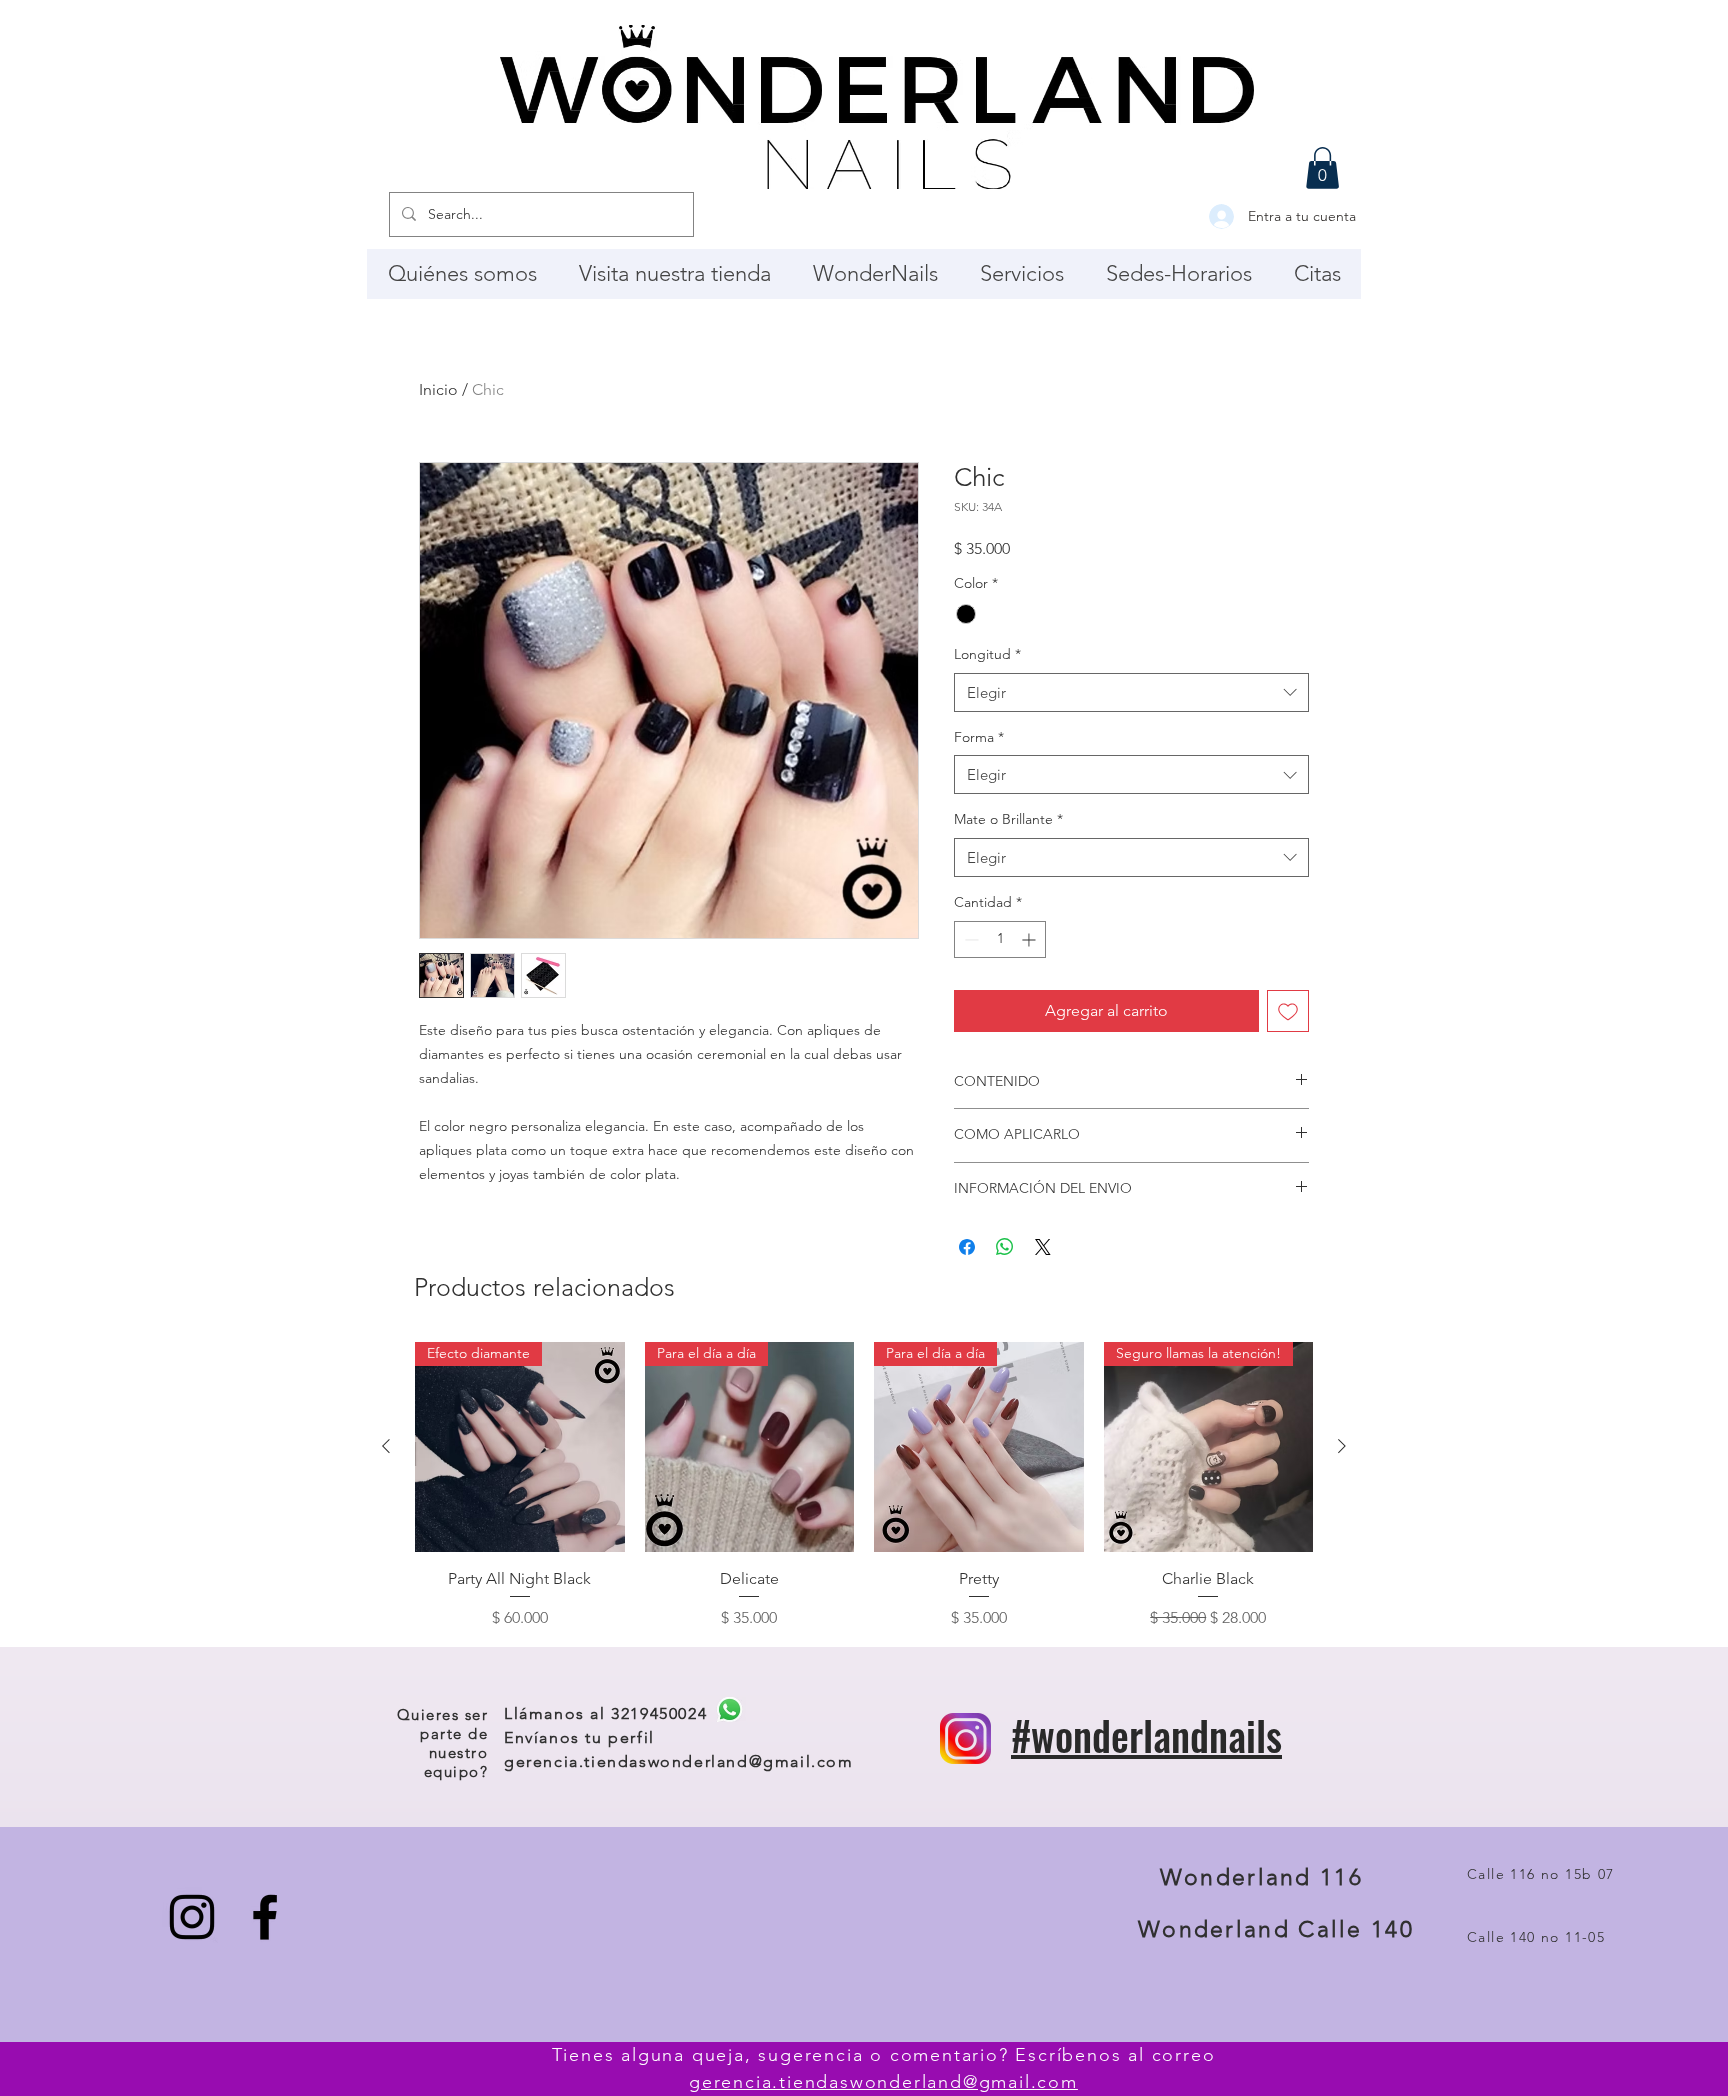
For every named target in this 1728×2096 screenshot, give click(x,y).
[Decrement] (969, 939)
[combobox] (1131, 692)
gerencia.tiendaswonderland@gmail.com (679, 1761)
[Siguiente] (1342, 1446)
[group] (864, 1486)
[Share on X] (1043, 1247)
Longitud (987, 654)
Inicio (438, 389)
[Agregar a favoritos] (1288, 1011)
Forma (979, 737)
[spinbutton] (1000, 939)
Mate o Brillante (1008, 819)
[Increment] (1030, 939)
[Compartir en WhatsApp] (1005, 1247)
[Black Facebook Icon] (265, 1917)
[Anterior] (386, 1446)
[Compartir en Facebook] (967, 1247)
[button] (1322, 168)
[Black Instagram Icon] (192, 1917)
